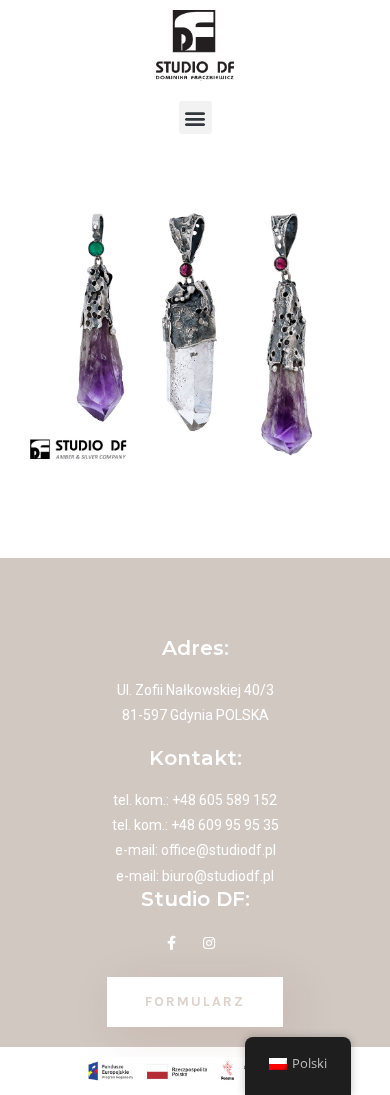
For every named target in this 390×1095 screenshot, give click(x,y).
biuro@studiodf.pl (218, 876)
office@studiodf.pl (218, 850)
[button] (195, 117)
